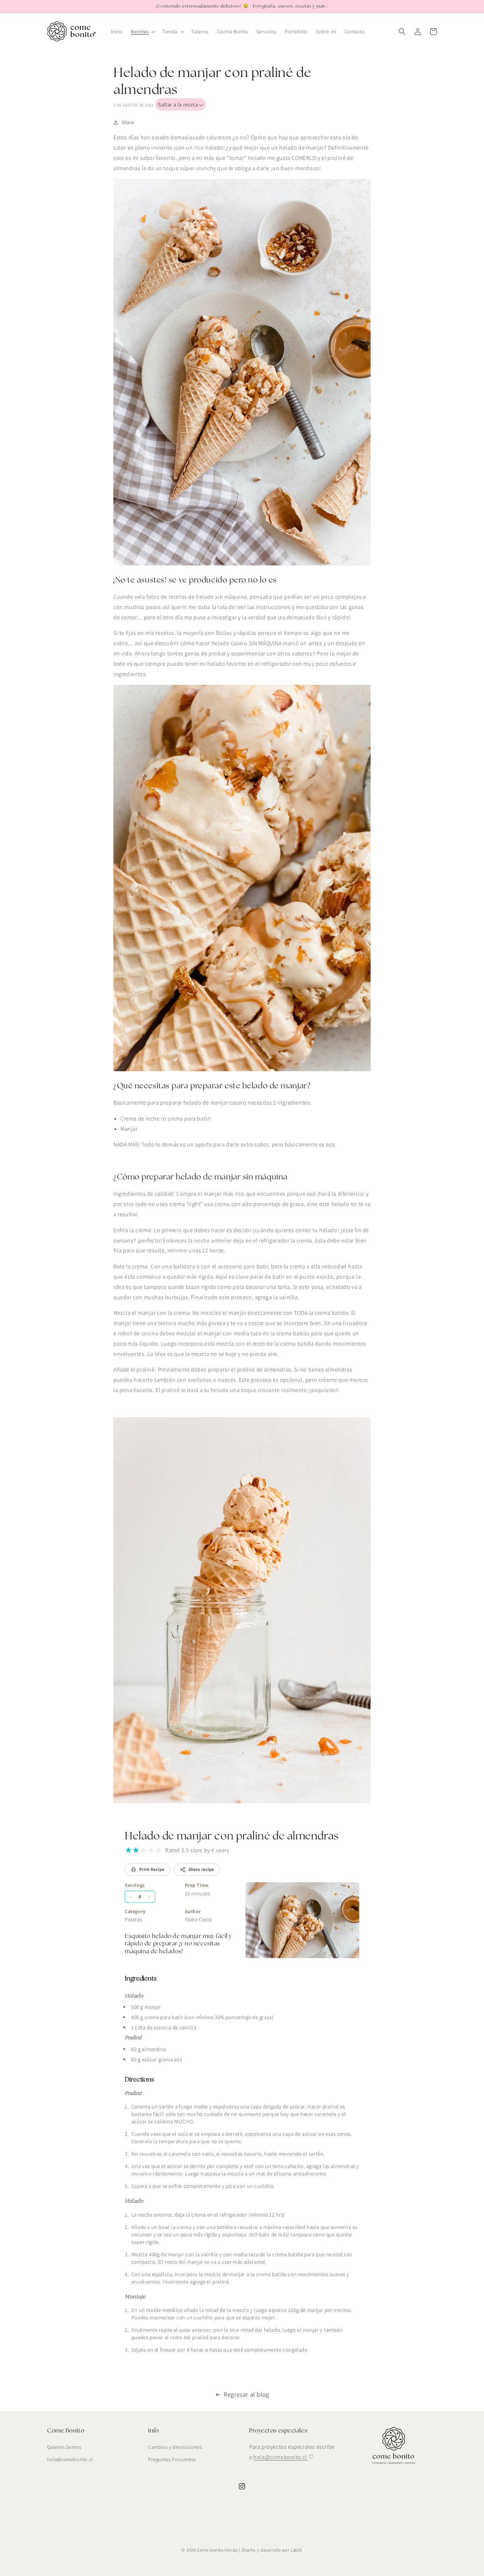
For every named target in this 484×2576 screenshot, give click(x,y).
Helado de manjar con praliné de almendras (232, 1836)
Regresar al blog (246, 2394)
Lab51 (297, 2550)
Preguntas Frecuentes (172, 2459)
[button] (142, 32)
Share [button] (128, 122)
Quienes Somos (64, 2447)
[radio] (128, 1850)
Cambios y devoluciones (175, 2447)
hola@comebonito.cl (70, 2459)
